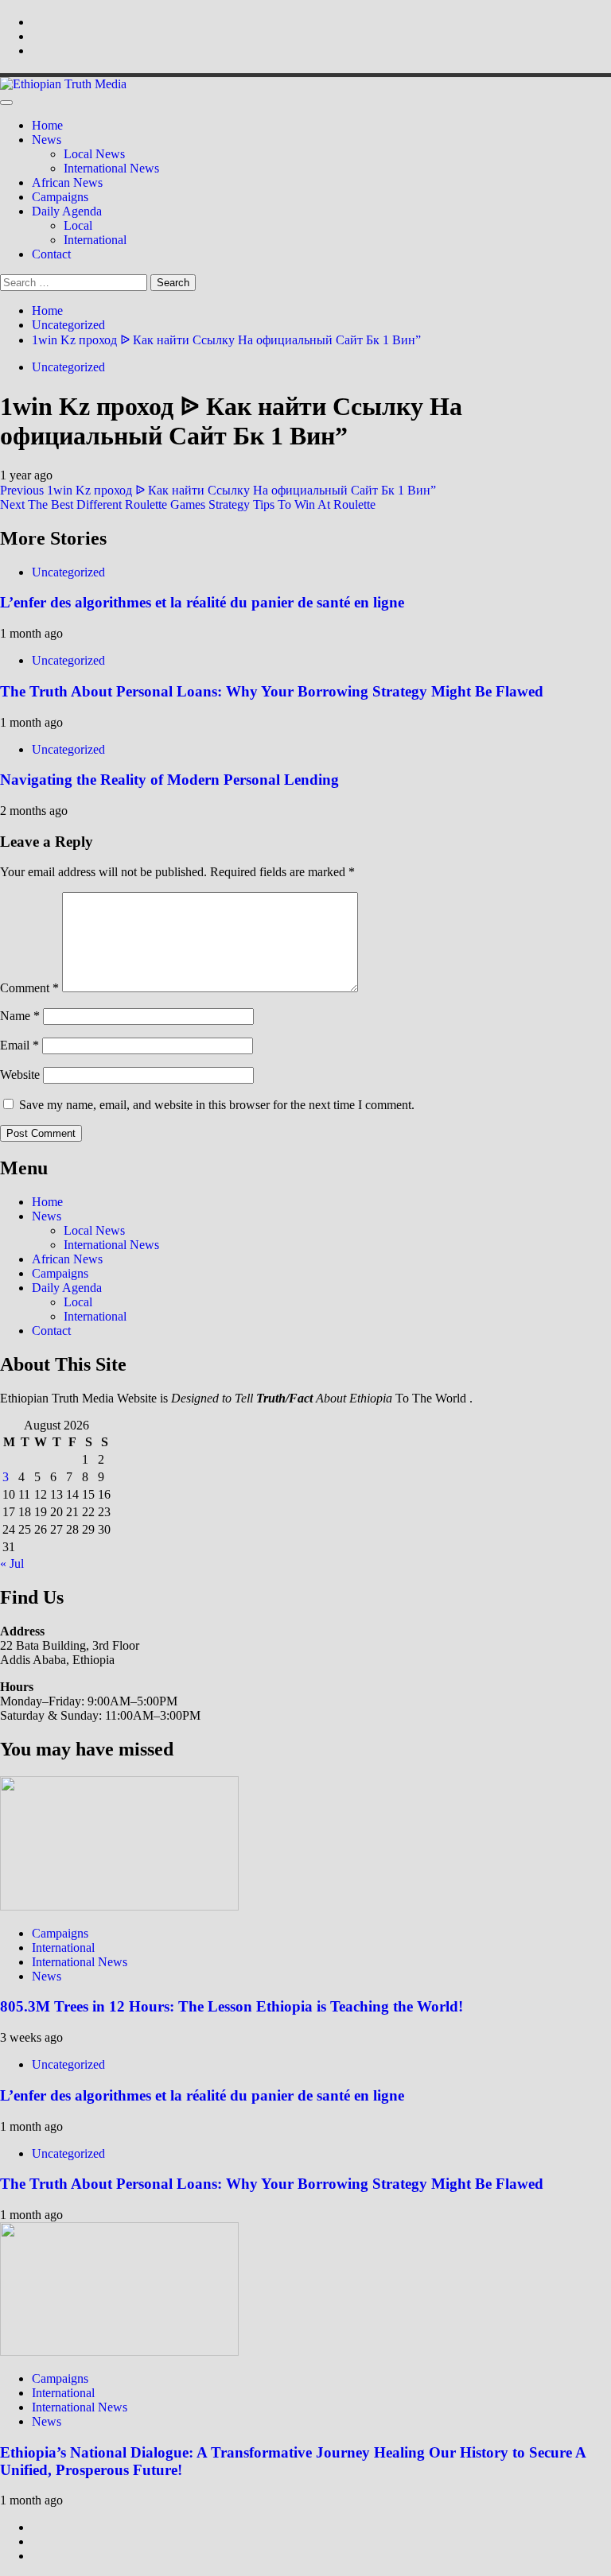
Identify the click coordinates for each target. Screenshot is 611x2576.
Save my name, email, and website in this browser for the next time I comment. (217, 1105)
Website (20, 1075)
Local (78, 225)
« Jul (12, 1563)
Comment (29, 988)
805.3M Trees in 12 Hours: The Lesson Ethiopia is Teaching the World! (232, 2006)
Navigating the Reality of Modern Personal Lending (169, 780)
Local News (94, 154)
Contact (51, 254)
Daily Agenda (67, 211)
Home (47, 125)
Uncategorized (68, 367)
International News (111, 168)
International (95, 240)
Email (19, 1045)
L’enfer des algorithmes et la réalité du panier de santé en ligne (202, 602)
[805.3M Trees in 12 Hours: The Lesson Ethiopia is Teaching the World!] (119, 1906)
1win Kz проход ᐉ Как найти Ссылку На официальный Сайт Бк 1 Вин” (218, 490)
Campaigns (60, 197)
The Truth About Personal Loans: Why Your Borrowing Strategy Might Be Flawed (272, 691)
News (47, 140)
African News (67, 182)
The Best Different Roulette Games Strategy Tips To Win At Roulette (188, 504)
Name (20, 1016)
